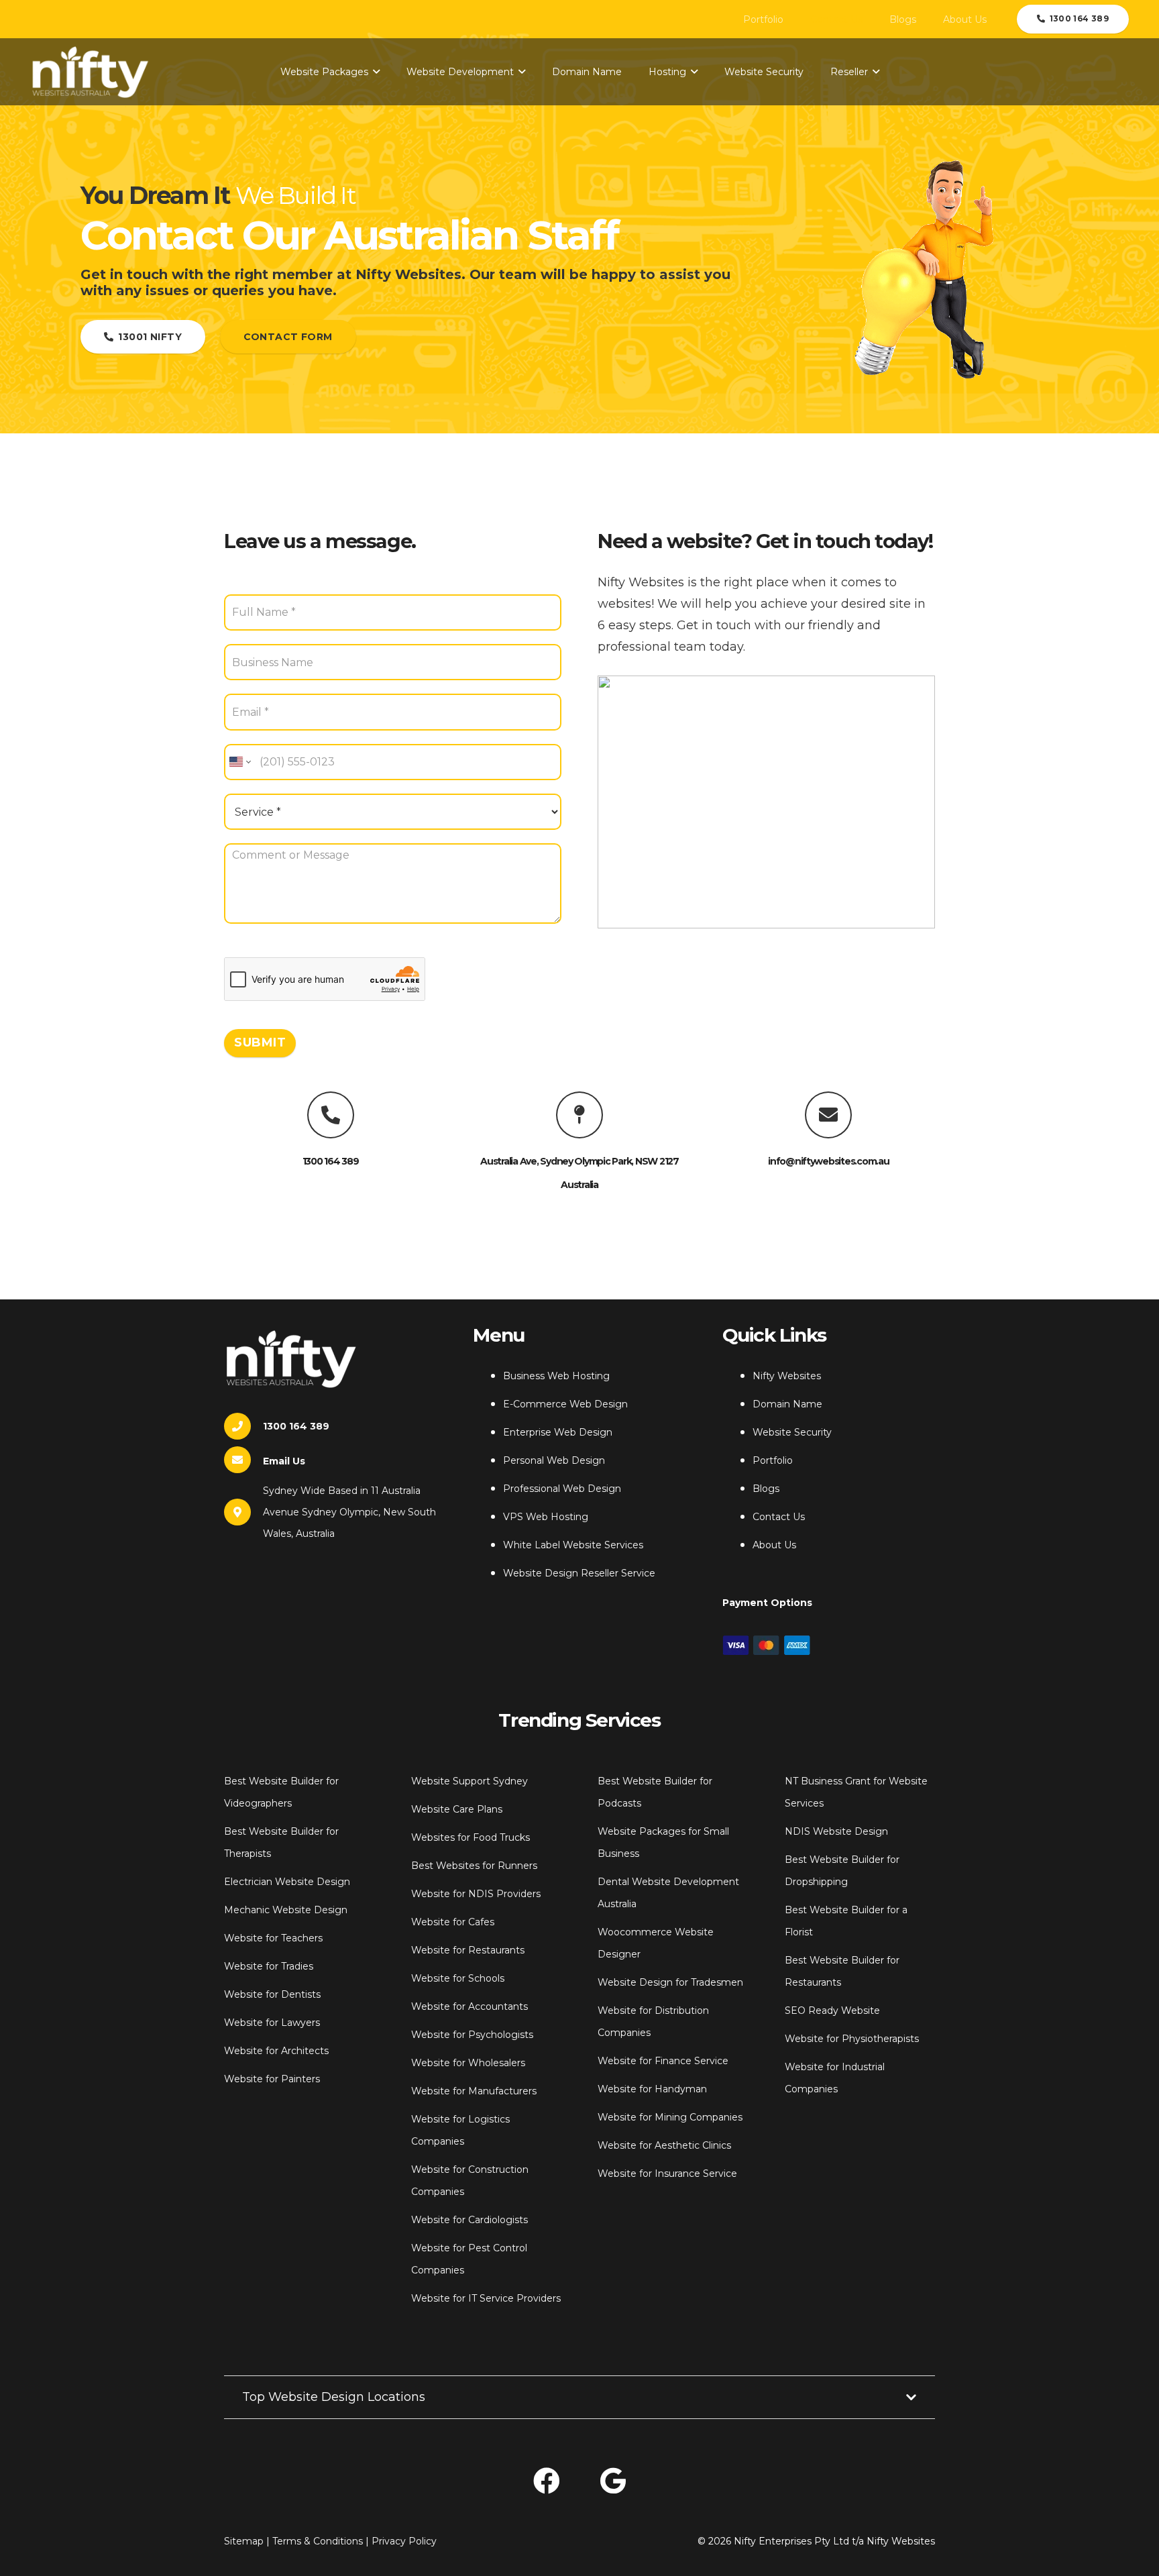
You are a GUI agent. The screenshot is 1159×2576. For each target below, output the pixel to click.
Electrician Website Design (287, 1882)
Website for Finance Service (663, 2061)
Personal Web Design (554, 1460)
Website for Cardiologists (470, 2220)
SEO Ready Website (832, 2010)
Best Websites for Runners (474, 1866)
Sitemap (244, 2541)
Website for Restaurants (468, 1950)
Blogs (766, 1489)
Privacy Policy (404, 2541)
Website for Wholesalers (468, 2063)
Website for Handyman (652, 2089)
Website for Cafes (453, 1922)
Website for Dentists (272, 1994)
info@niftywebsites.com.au (829, 1161)
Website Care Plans (457, 1809)
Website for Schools (458, 1978)
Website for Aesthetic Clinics (664, 2145)
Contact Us (779, 1517)
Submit (260, 1042)
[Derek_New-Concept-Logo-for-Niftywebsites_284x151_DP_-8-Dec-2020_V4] (90, 72)
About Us (774, 1545)
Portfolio (773, 1460)
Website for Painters (272, 2079)
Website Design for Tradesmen (670, 1982)
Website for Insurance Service (667, 2173)
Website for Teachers (273, 1938)
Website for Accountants (470, 2006)
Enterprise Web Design (558, 1432)
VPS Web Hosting (546, 1517)
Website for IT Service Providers (486, 2298)
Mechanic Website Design (286, 1910)
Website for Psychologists (472, 2035)
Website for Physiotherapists (852, 2039)
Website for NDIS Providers (476, 1894)
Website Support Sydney (470, 1781)
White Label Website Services (573, 1545)
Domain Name (787, 1404)
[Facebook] (547, 2481)
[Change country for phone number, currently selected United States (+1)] (239, 762)
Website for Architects (276, 2051)
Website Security (792, 1432)
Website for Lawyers (272, 2023)
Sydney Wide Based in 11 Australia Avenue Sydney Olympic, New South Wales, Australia (349, 1512)
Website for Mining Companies (670, 2117)
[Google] (613, 2481)
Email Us (284, 1461)
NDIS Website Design (836, 1831)
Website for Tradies (269, 1966)
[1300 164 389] (331, 1115)
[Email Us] (243, 1460)
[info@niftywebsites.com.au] (828, 1115)
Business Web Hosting (556, 1376)
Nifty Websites (787, 1376)
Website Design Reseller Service (579, 1573)
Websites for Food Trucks (471, 1837)
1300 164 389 (331, 1161)
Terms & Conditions (318, 2541)
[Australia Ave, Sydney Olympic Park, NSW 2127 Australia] (579, 1115)
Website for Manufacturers (474, 2091)
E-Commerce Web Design (565, 1404)
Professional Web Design (562, 1489)
